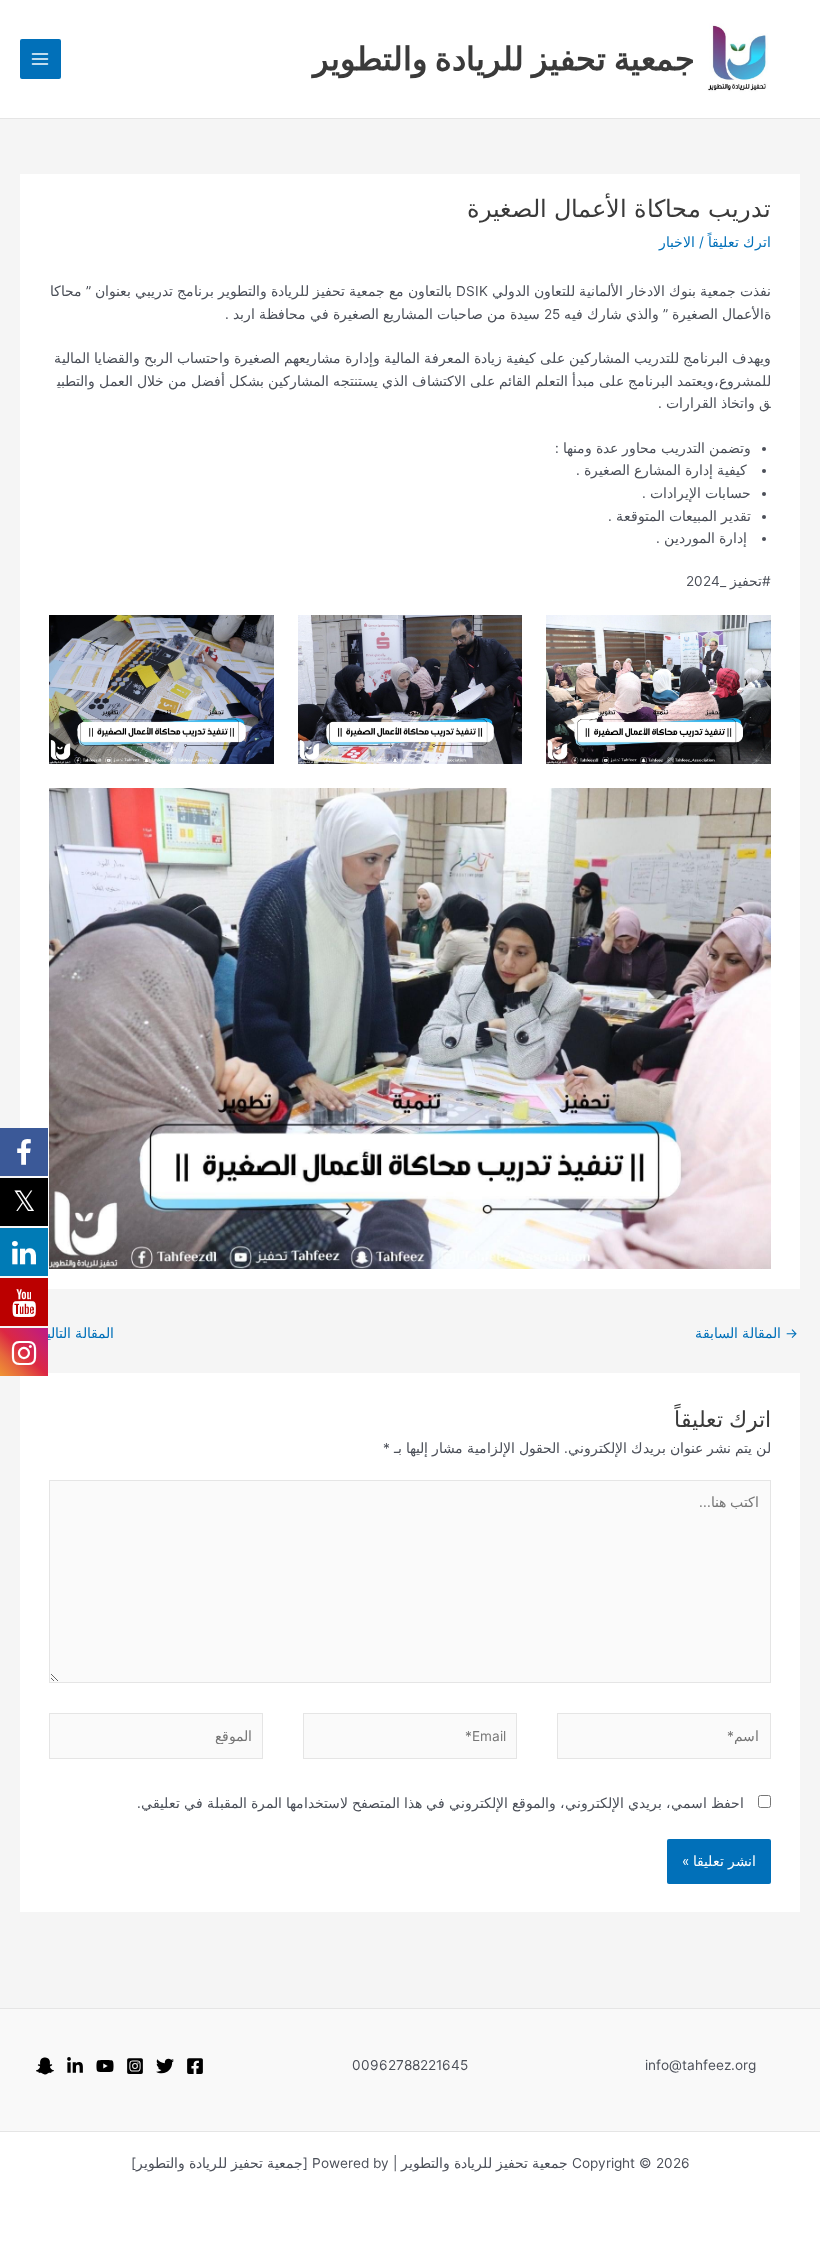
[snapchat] (45, 2066)
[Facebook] (195, 2066)
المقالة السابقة (746, 1333)
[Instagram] (135, 2066)
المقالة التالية (68, 1333)
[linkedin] (75, 2066)
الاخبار (677, 242)
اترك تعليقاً (739, 242)
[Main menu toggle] (40, 59)
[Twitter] (165, 2066)
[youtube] (105, 2066)
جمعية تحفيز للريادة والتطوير (504, 58)
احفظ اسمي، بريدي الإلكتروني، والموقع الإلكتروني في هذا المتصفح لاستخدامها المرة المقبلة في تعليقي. (440, 1803)
